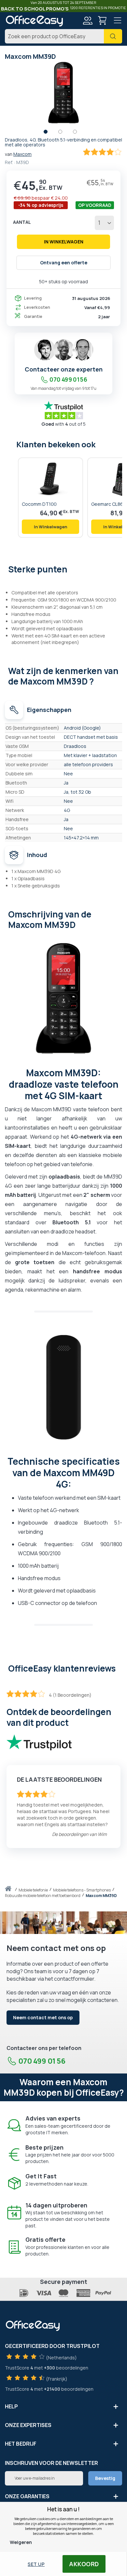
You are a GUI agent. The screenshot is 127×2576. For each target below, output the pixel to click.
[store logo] (34, 21)
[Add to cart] (50, 527)
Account (87, 21)
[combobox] (63, 36)
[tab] (63, 569)
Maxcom (22, 154)
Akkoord (84, 2564)
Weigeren (21, 2542)
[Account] (87, 21)
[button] (49, 133)
